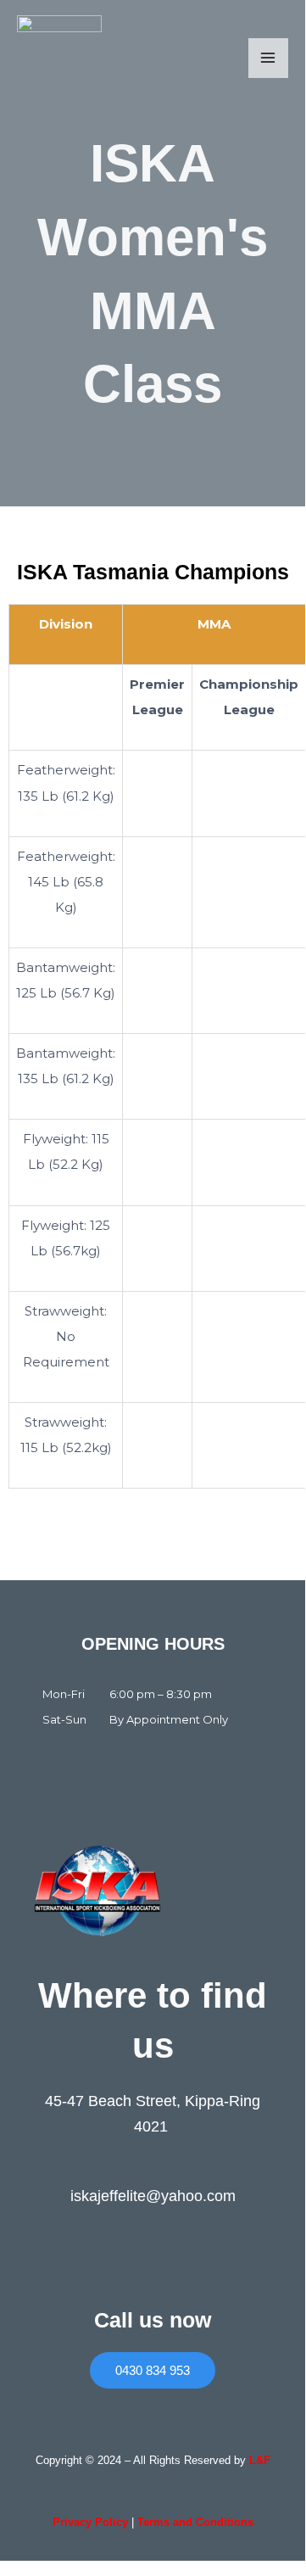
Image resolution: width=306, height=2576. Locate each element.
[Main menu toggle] (268, 58)
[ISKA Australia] (59, 58)
